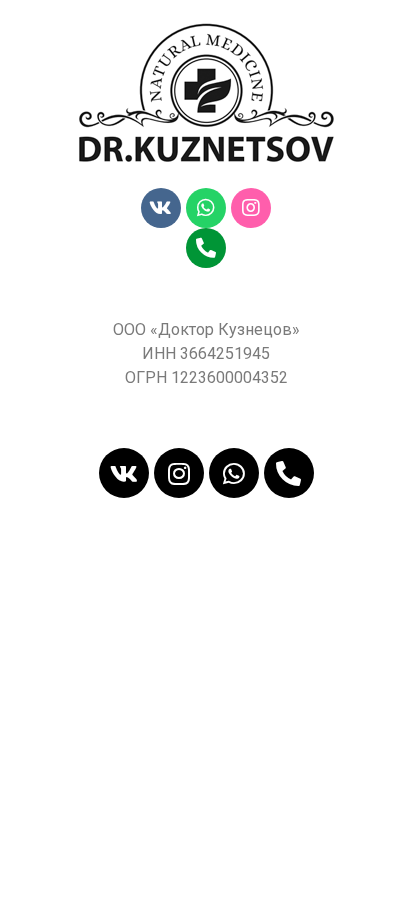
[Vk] (161, 208)
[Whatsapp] (206, 208)
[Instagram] (251, 208)
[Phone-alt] (206, 248)
